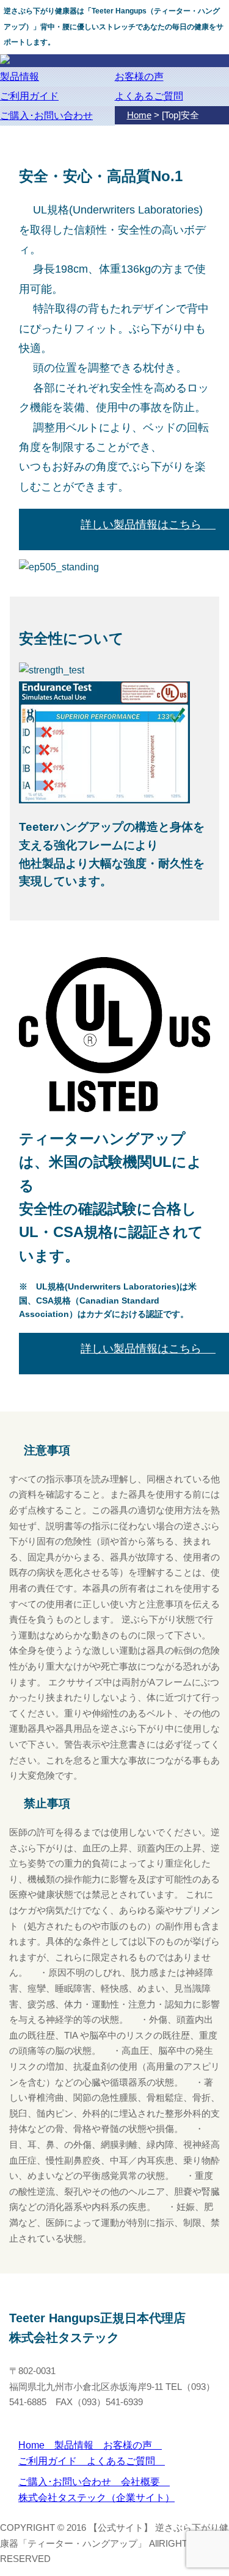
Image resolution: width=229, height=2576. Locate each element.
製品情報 (20, 77)
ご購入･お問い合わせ (46, 116)
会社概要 (145, 2482)
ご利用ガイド (29, 96)
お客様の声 (139, 77)
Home (36, 2445)
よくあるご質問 (149, 96)
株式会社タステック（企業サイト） (96, 2498)
